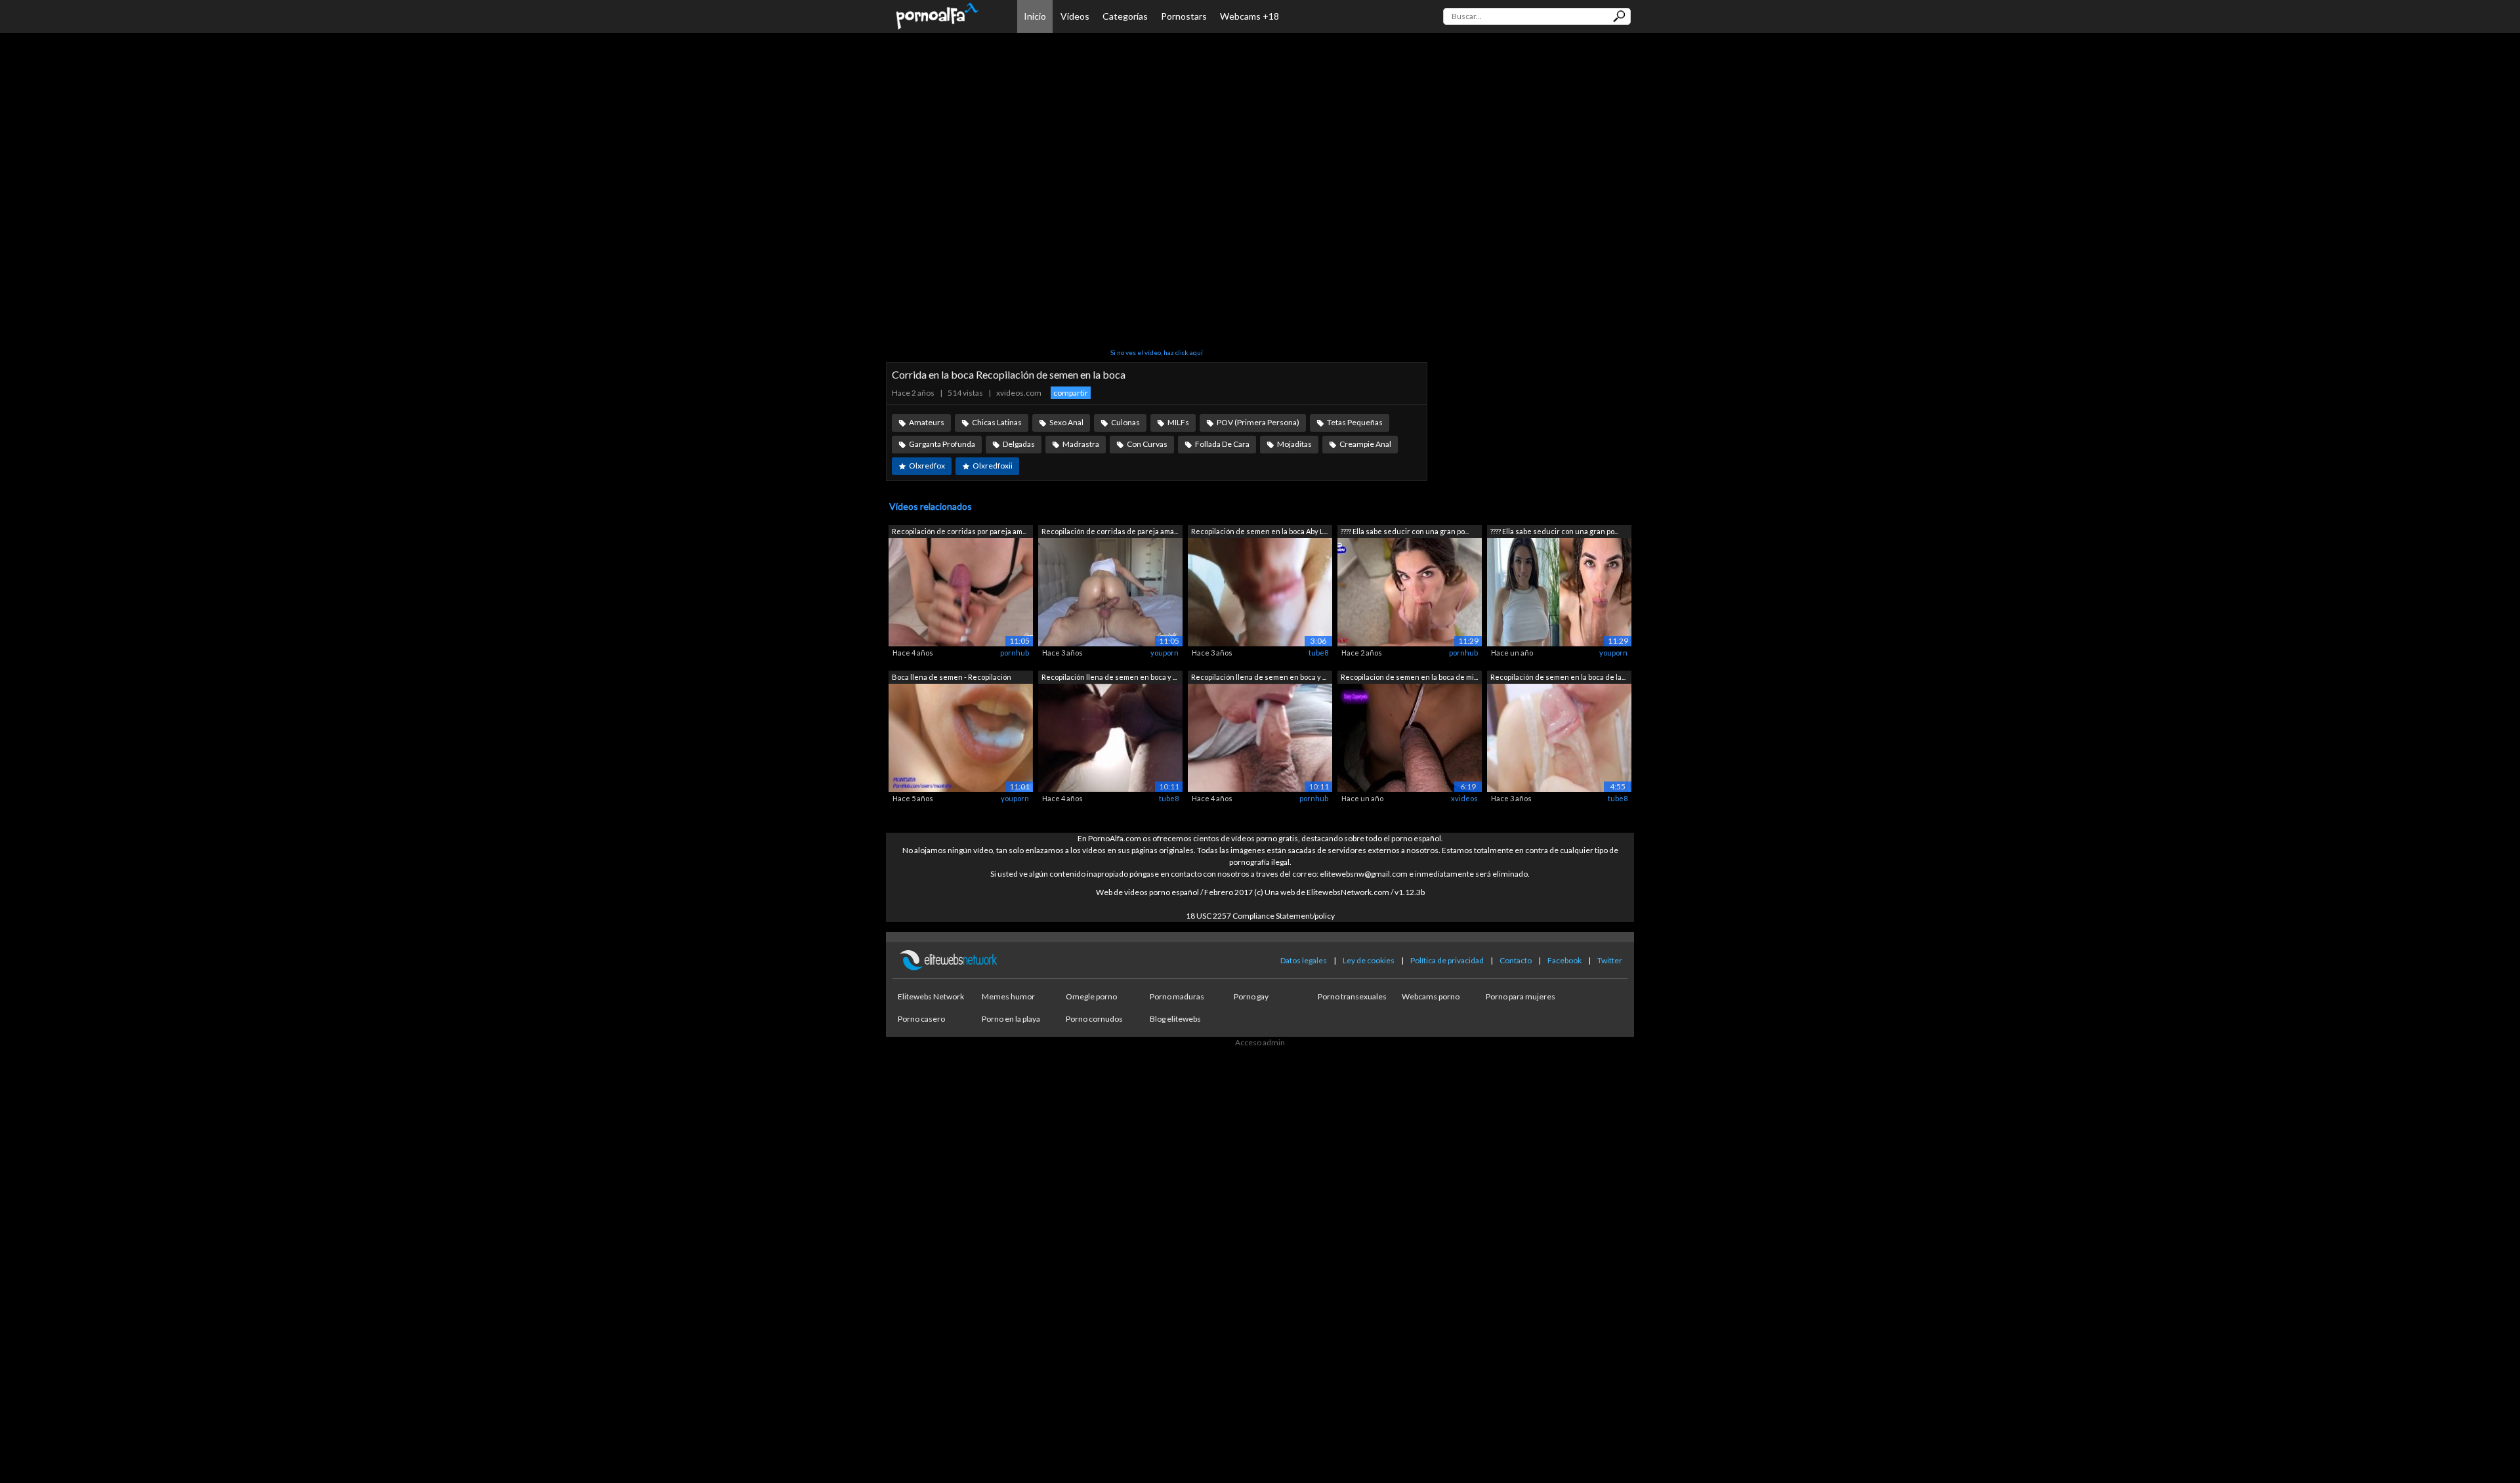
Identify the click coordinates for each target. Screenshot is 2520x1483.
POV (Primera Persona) (1258, 422)
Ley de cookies (1369, 960)
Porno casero (921, 1019)
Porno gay (1251, 996)
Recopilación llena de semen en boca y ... (1109, 677)
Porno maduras (1177, 996)
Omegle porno (1091, 996)
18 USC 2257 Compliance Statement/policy (1260, 916)
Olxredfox (927, 466)
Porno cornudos (1094, 1019)
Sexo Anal (1066, 422)
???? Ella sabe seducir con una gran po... (1405, 531)
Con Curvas (1147, 444)
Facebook (1564, 960)
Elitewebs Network (931, 996)
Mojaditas (1294, 444)
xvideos (1464, 798)
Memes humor (1008, 996)
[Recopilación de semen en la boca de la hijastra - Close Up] (1559, 737)
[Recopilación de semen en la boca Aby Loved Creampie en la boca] (1260, 592)
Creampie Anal (1365, 444)
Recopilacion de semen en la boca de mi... (1409, 677)
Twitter (1610, 960)
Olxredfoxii (993, 466)
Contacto (1516, 960)
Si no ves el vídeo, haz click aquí (1157, 352)
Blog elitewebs (1175, 1019)
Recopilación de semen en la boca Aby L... (1259, 531)
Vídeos (1075, 16)
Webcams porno (1431, 996)
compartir (1071, 393)
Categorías (1125, 16)
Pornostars (1184, 16)
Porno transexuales (1352, 996)
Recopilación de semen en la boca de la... (1558, 677)
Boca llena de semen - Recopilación (952, 677)
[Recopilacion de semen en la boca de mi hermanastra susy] (1410, 737)
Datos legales (1304, 960)
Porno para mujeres (1521, 996)
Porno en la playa (1011, 1019)
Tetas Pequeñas (1355, 422)
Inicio (1035, 16)
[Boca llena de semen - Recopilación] (961, 737)
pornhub (1015, 653)
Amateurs (927, 422)
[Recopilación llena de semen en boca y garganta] (1110, 737)
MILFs (1178, 422)
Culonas (1125, 422)
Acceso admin (1260, 1042)
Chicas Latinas (997, 422)
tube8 (1318, 653)
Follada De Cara (1222, 444)
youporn (1165, 653)
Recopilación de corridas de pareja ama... (1110, 531)
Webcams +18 (1249, 16)
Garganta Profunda (942, 444)
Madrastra (1081, 444)
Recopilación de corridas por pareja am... (959, 531)
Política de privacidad (1447, 960)
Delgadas (1019, 444)
